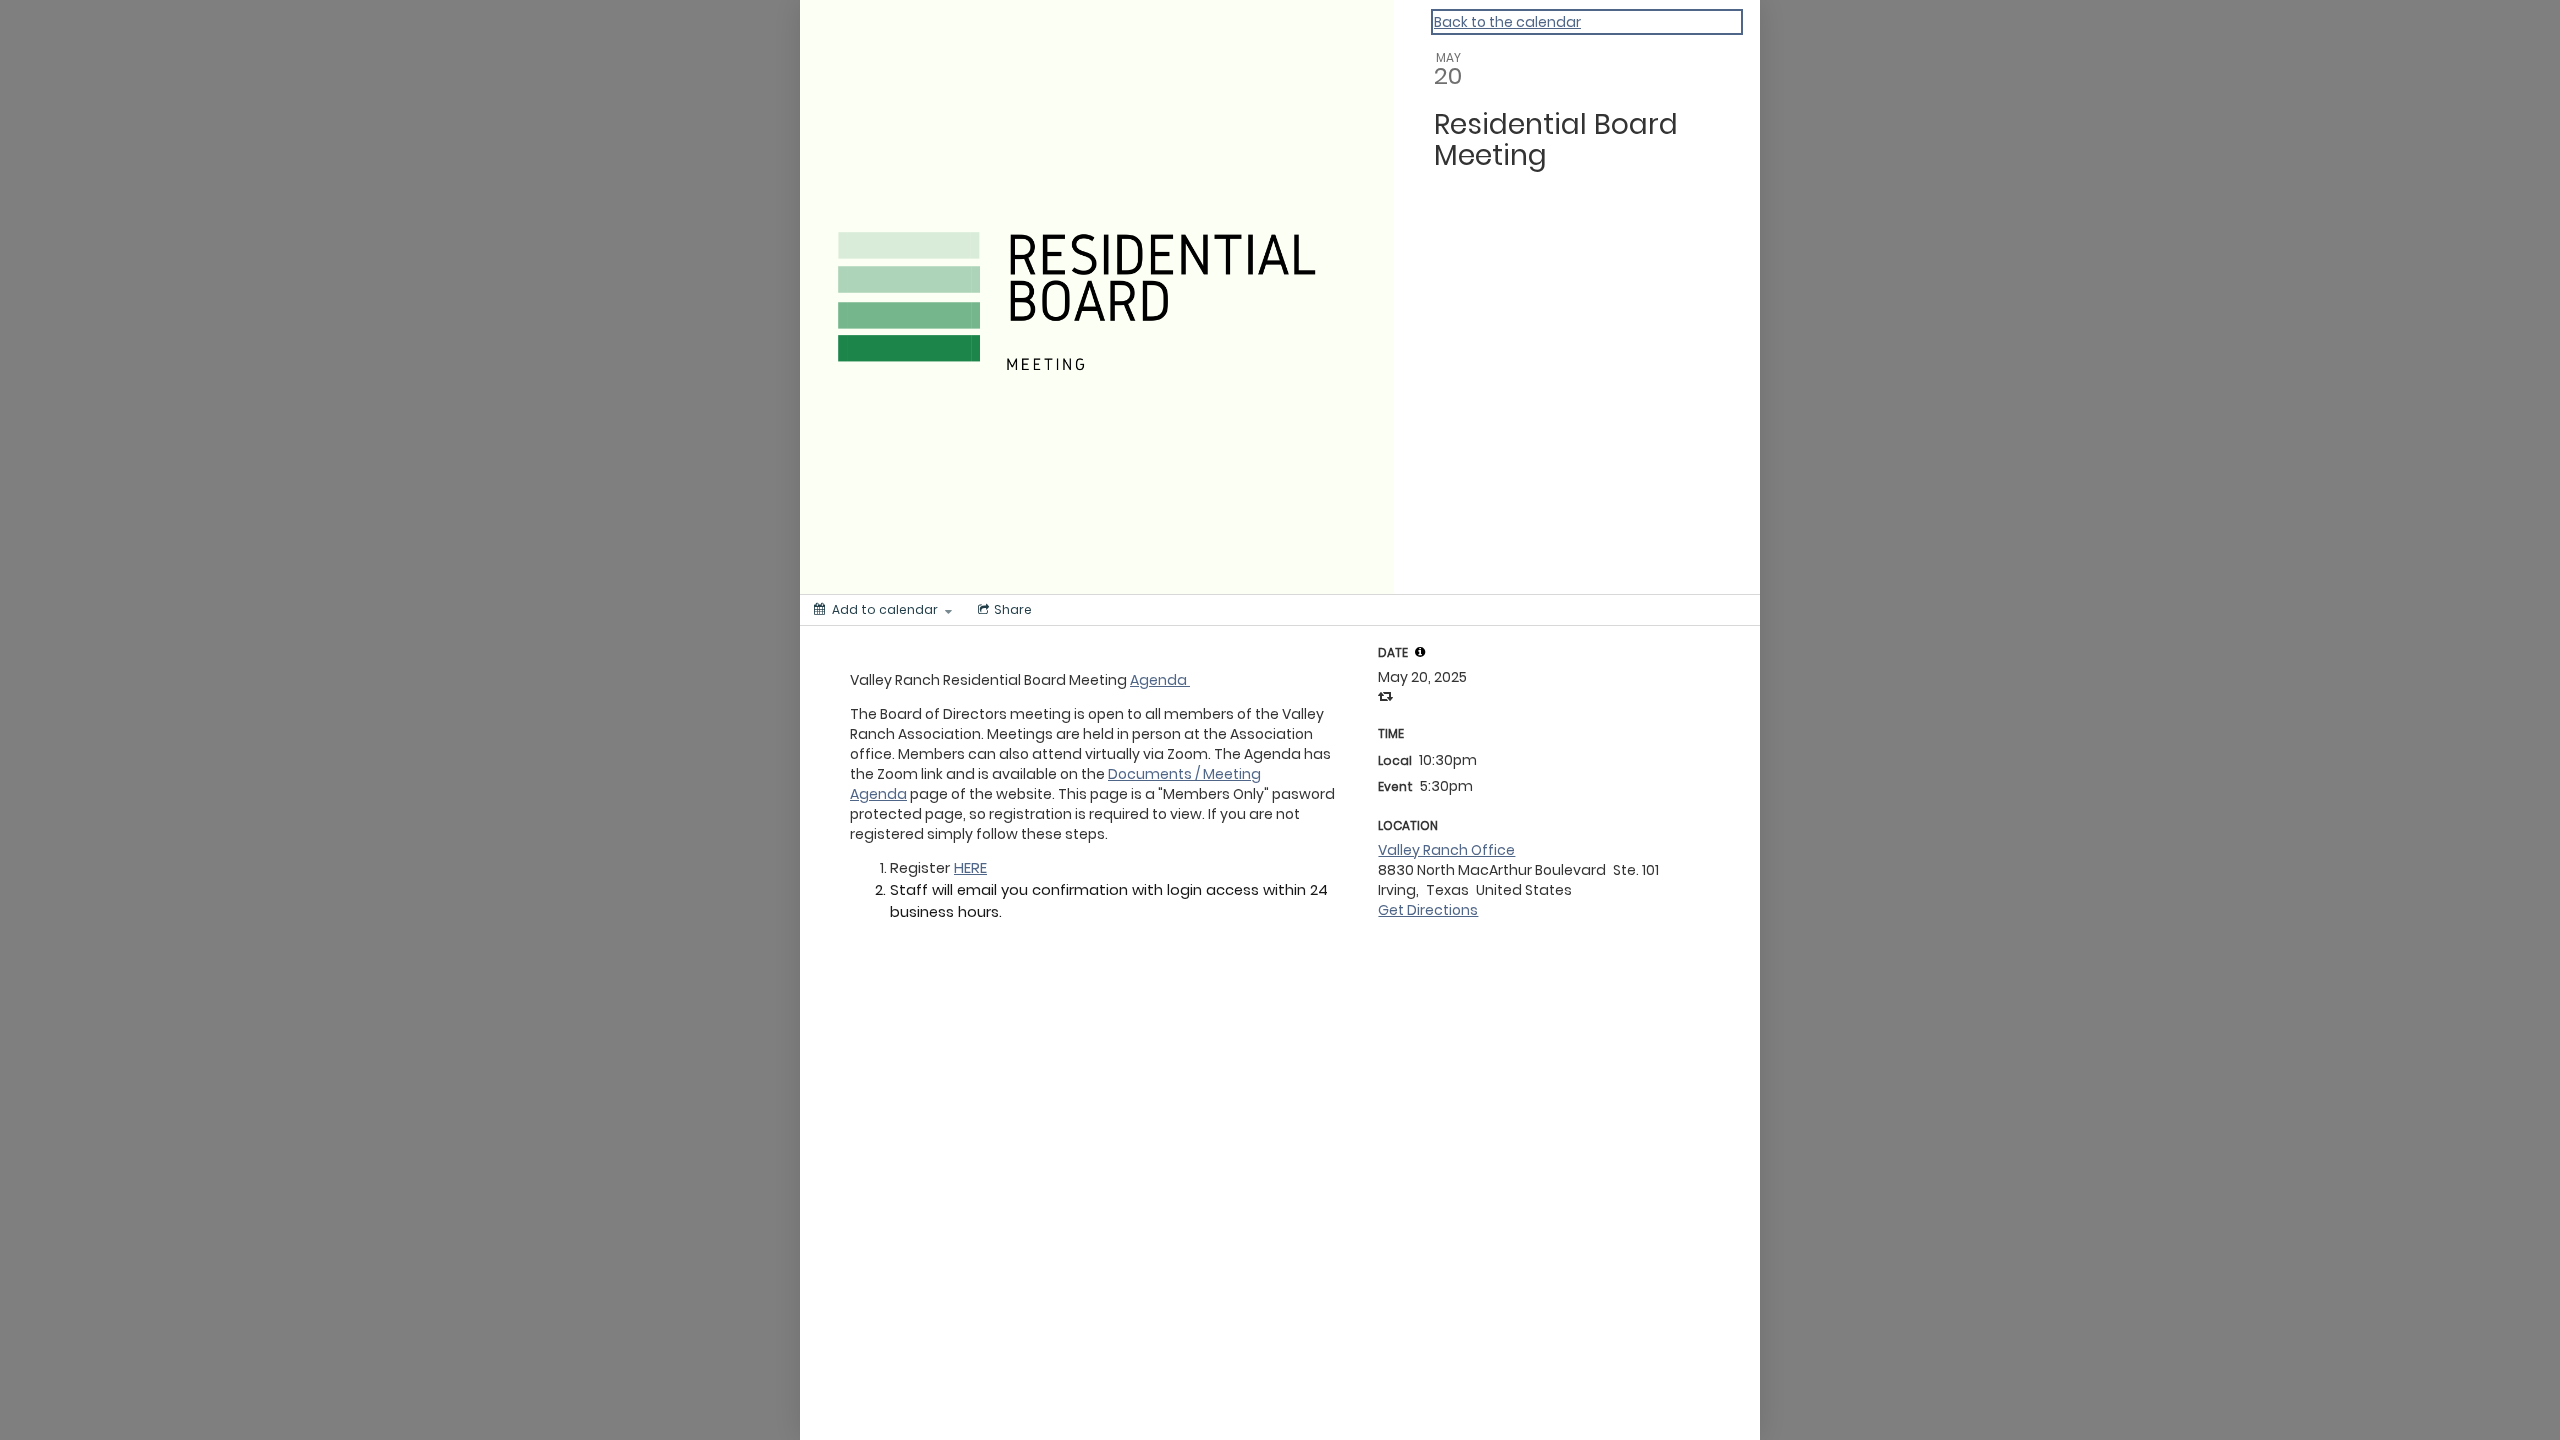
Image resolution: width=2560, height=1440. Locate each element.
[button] (1420, 652)
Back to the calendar (1507, 22)
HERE (970, 868)
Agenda (1160, 680)
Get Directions (1428, 910)
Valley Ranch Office (1446, 850)
